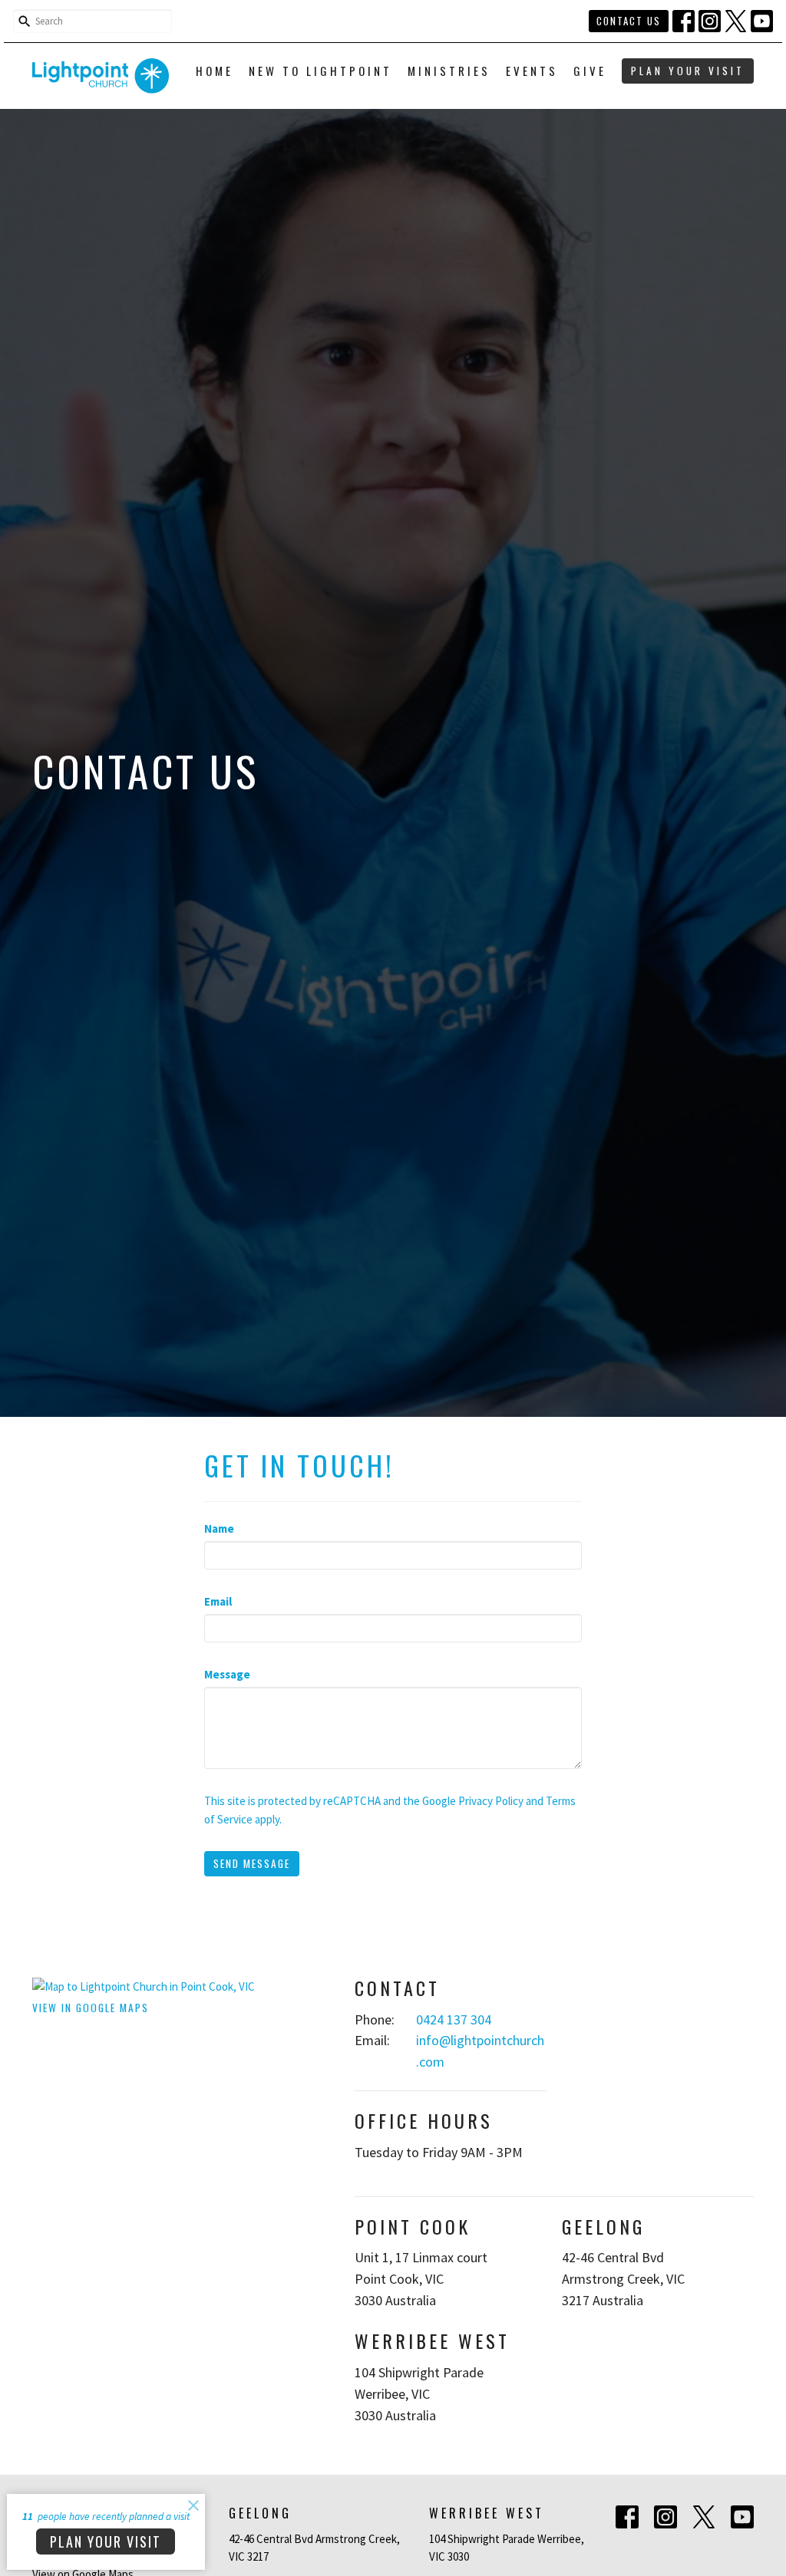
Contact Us (629, 21)
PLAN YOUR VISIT (688, 71)
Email (218, 1601)
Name (219, 1528)
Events (532, 71)
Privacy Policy (491, 1801)
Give (590, 71)
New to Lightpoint (320, 71)
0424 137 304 (454, 2019)
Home (215, 71)
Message (227, 1674)
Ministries (449, 71)
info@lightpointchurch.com (480, 2051)
